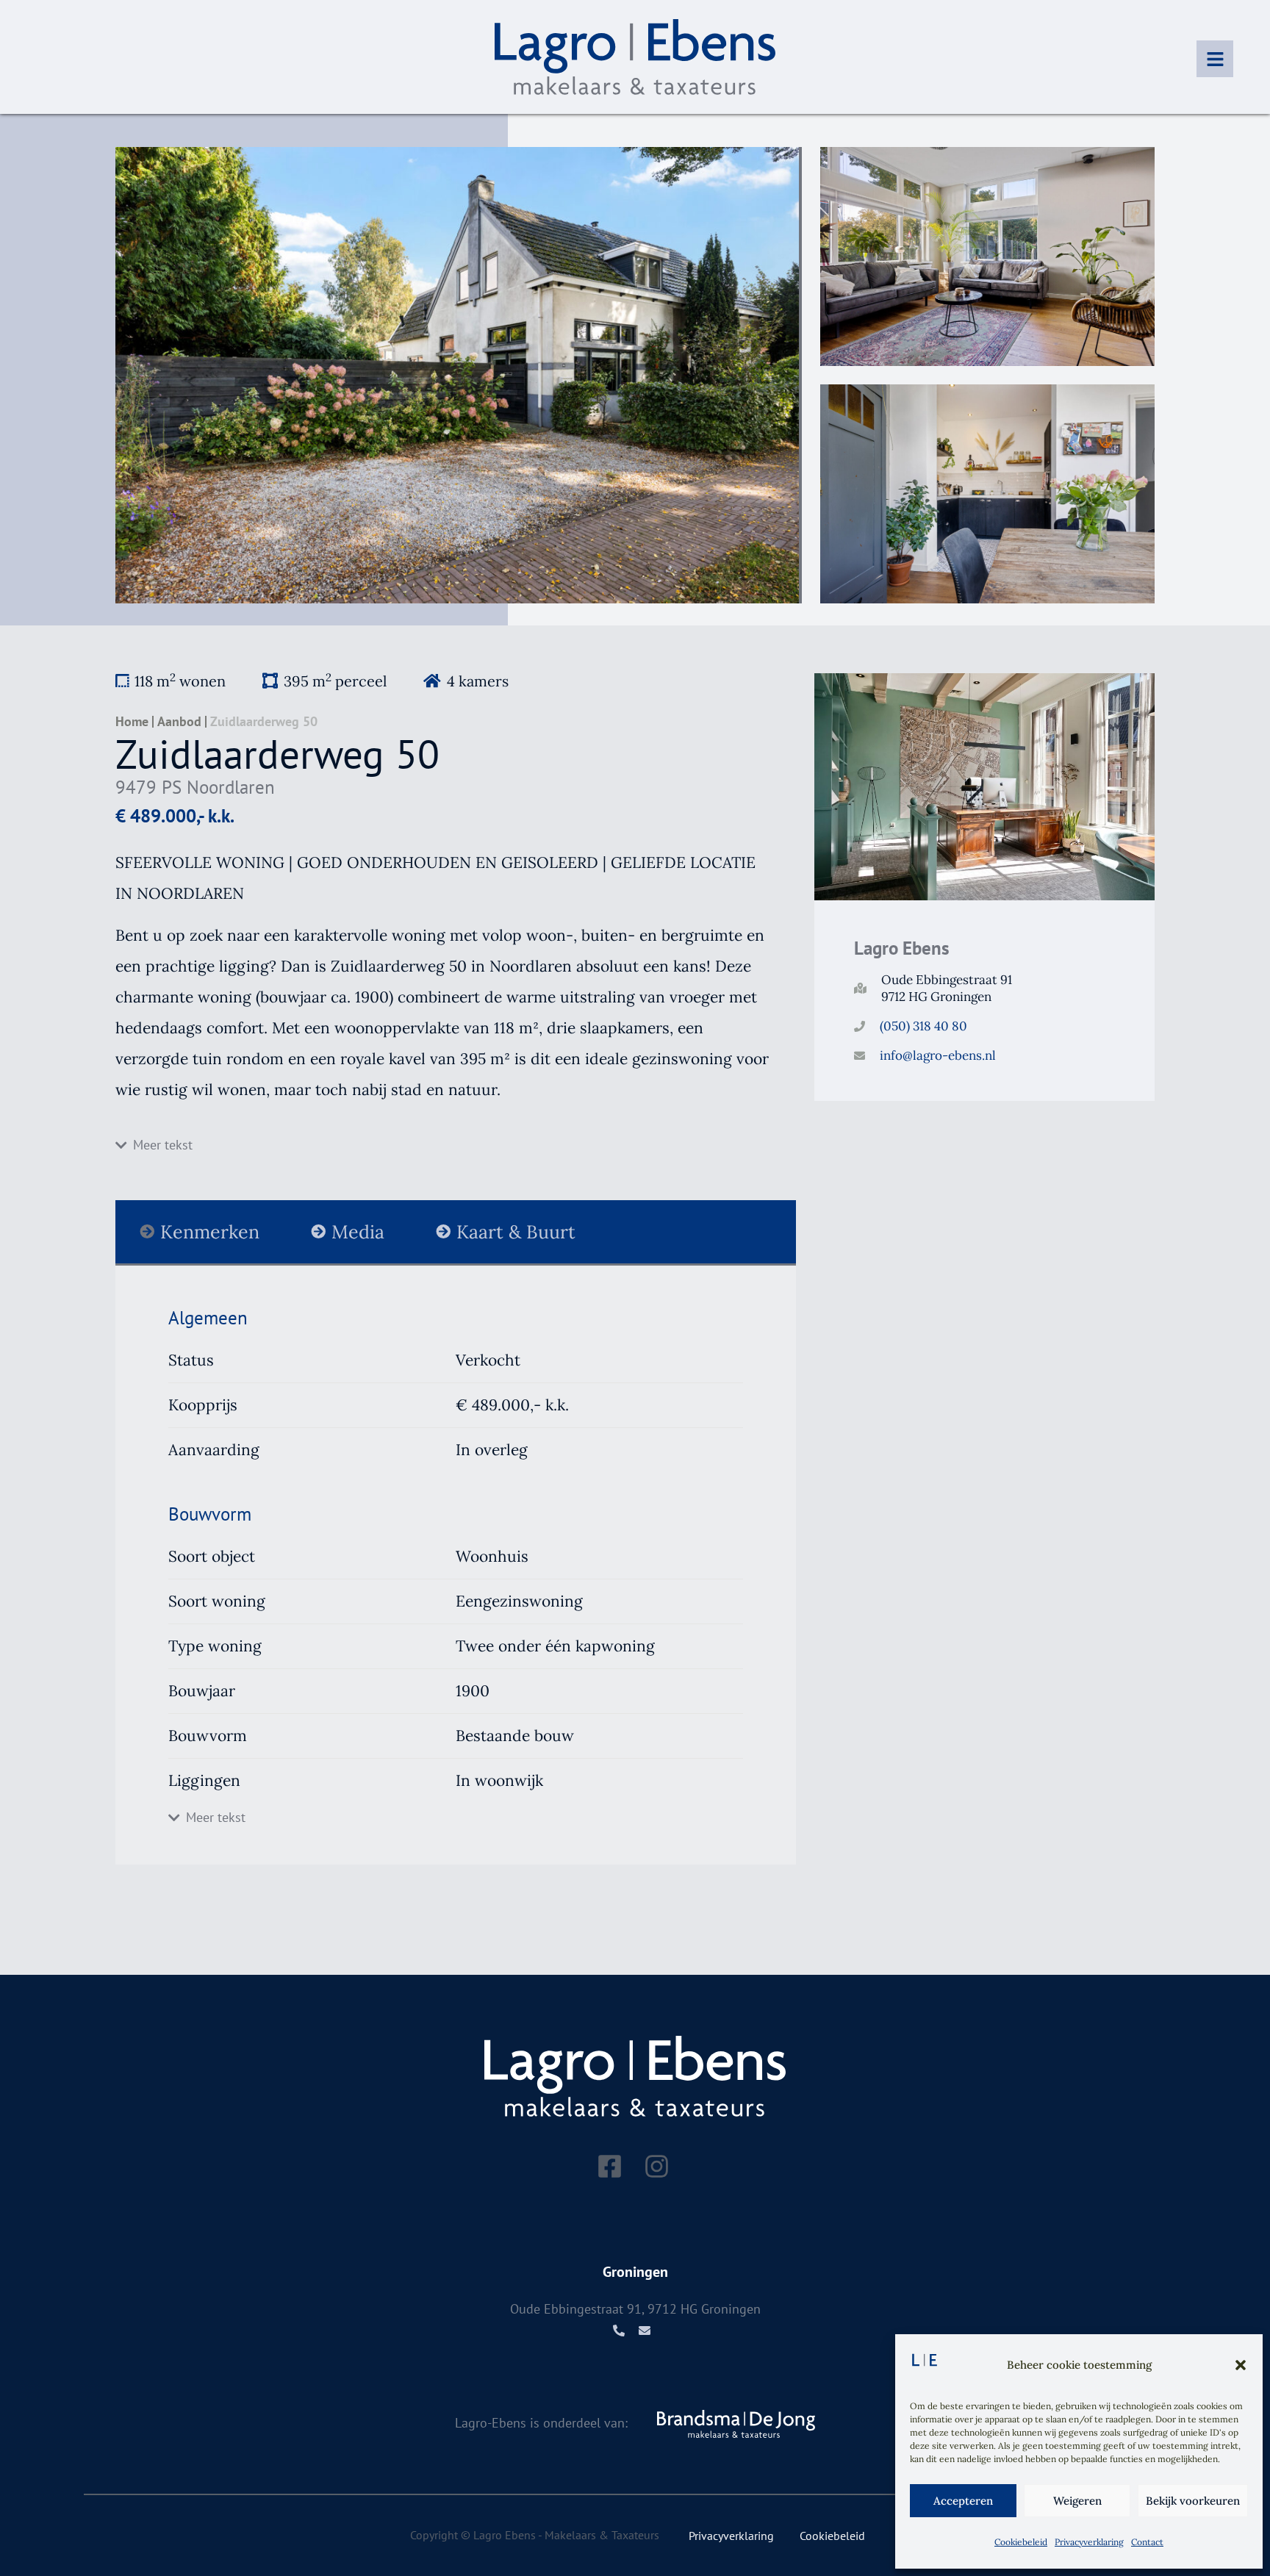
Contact (1147, 2542)
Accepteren (963, 2501)
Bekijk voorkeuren (1193, 2501)
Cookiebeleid (1021, 2542)
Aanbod (179, 722)
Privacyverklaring (1089, 2542)
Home (132, 722)
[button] (1241, 2365)
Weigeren (1077, 2501)
